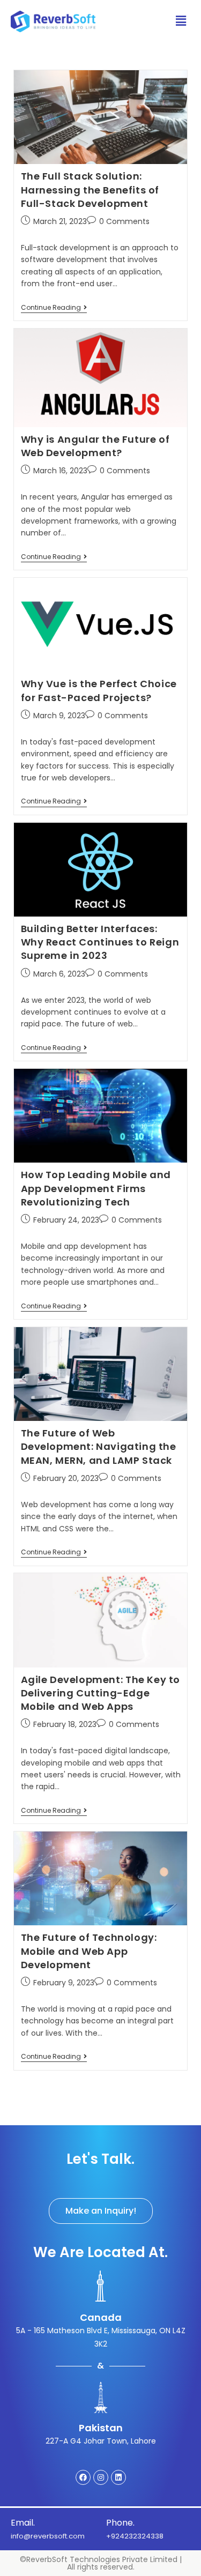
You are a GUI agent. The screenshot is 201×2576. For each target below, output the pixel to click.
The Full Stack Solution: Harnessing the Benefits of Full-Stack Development (90, 189)
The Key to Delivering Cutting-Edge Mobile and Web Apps (100, 1693)
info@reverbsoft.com (48, 2536)
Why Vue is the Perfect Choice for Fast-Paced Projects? (99, 690)
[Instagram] (101, 2477)
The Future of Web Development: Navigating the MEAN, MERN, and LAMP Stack (99, 1446)
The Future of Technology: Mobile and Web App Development (89, 1951)
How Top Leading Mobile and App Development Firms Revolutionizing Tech (96, 1188)
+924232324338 (135, 2536)
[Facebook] (83, 2477)
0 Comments (124, 221)
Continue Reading (54, 308)
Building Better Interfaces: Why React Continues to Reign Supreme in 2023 (100, 942)
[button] (101, 2211)
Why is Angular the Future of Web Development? (95, 446)
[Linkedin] (118, 2477)
